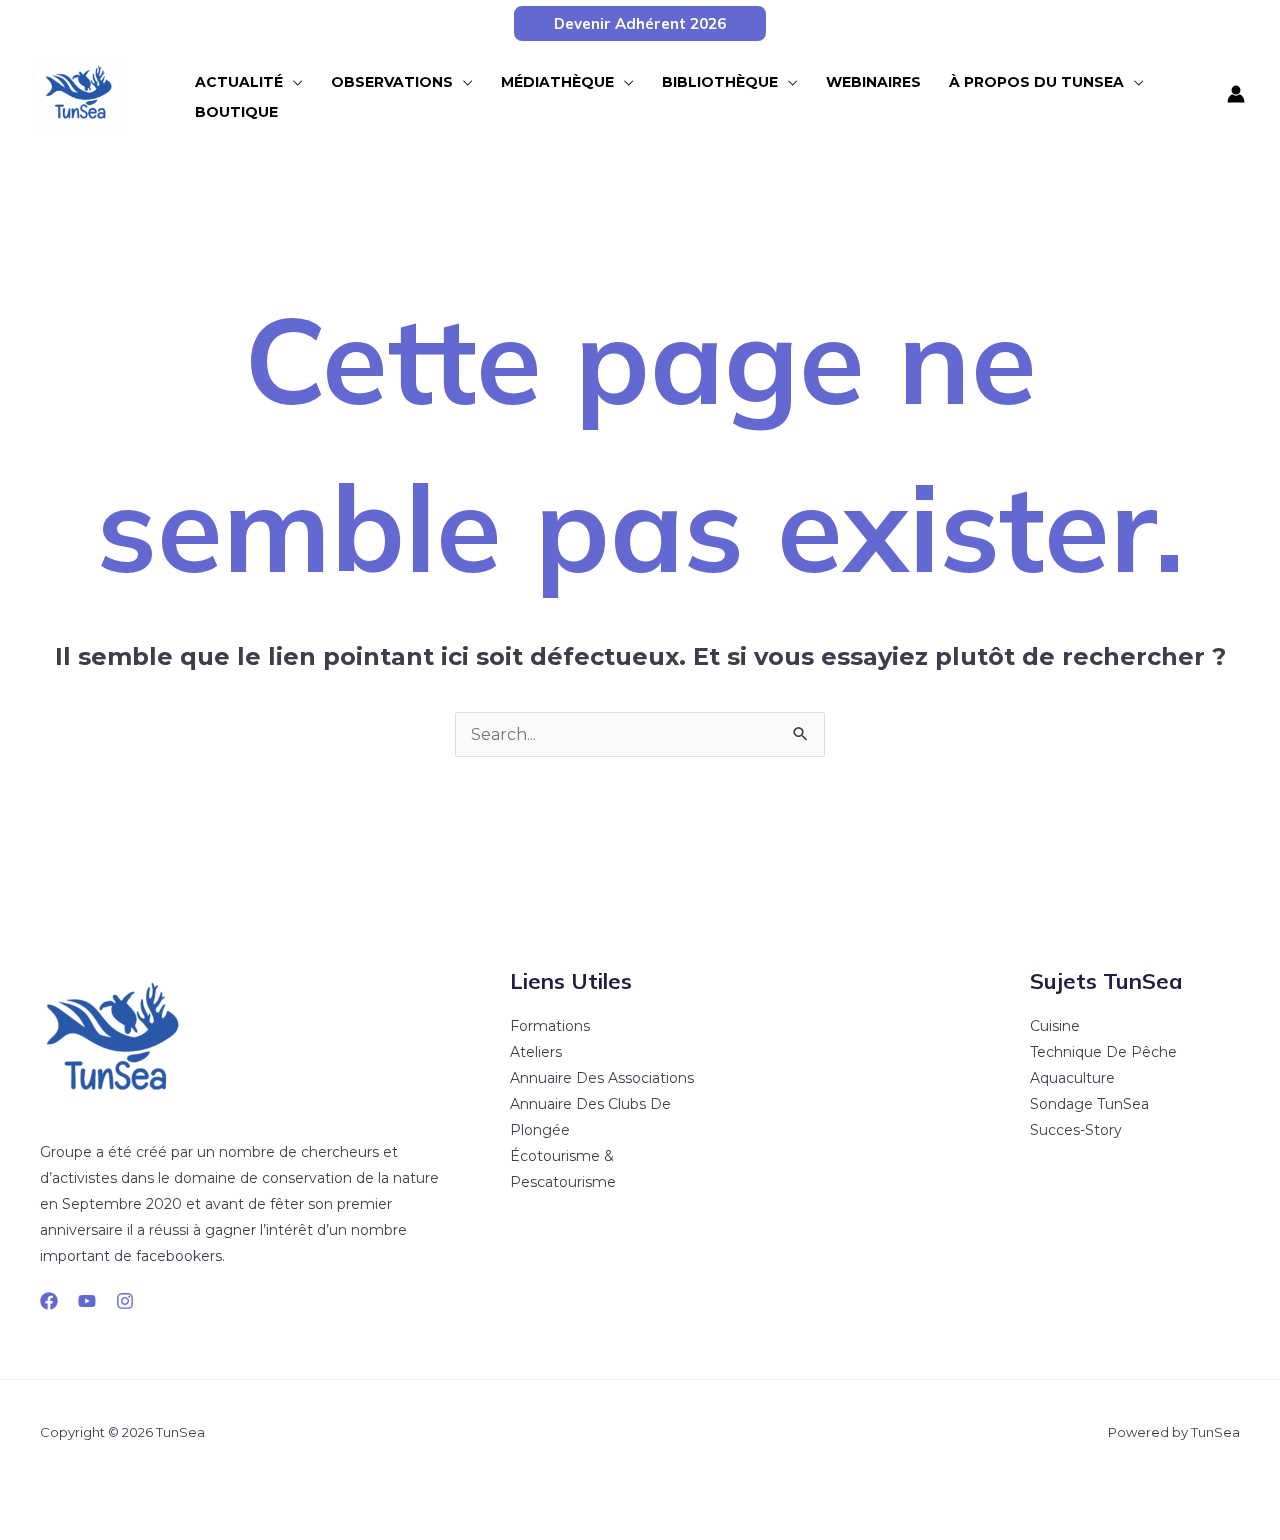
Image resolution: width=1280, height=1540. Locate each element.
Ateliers (536, 1052)
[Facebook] (49, 1301)
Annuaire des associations (602, 1078)
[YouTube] (87, 1301)
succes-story (1076, 1130)
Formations (550, 1026)
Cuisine (1055, 1026)
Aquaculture (1072, 1078)
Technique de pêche (1103, 1052)
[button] (640, 23)
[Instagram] (125, 1301)
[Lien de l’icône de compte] (1236, 94)
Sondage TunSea (1089, 1104)
